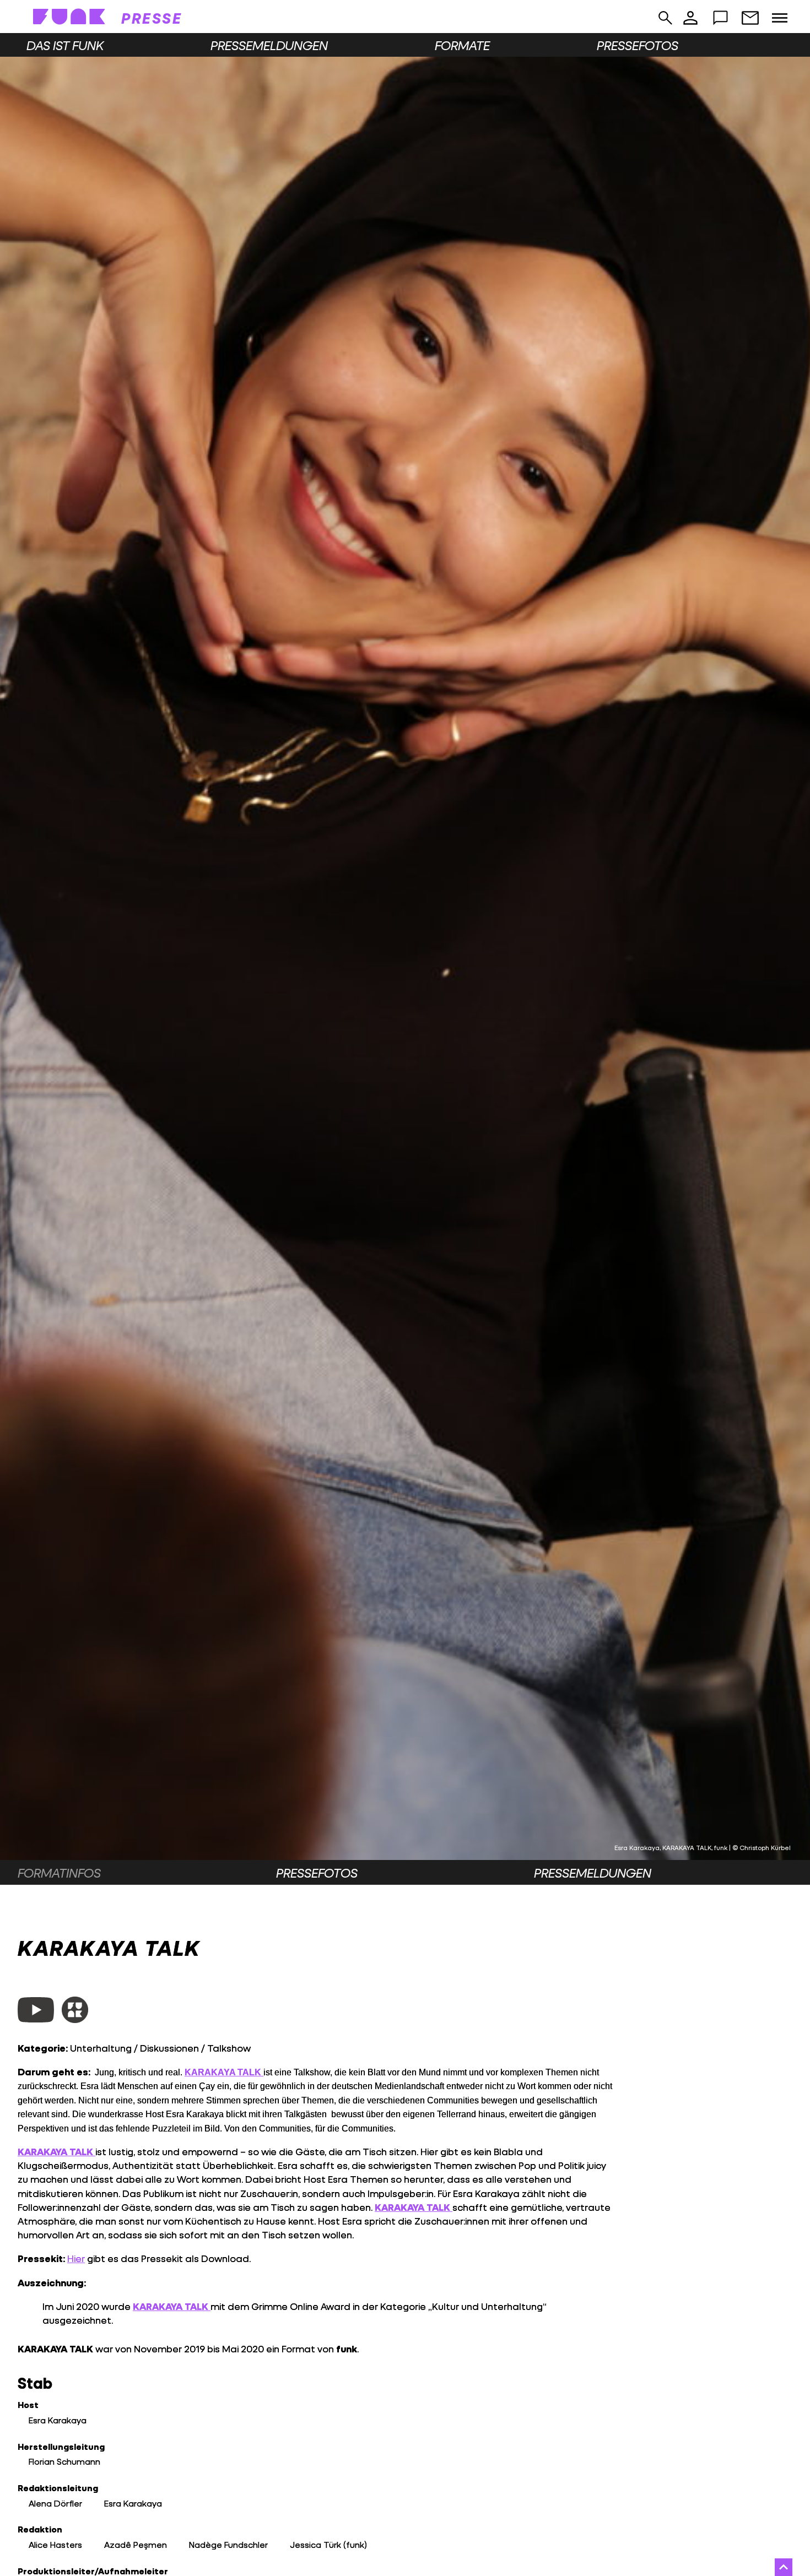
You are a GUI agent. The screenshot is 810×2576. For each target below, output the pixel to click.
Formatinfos (59, 1873)
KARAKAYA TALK (56, 2152)
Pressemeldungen (269, 45)
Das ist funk (65, 45)
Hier (76, 2258)
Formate (462, 45)
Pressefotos (638, 45)
